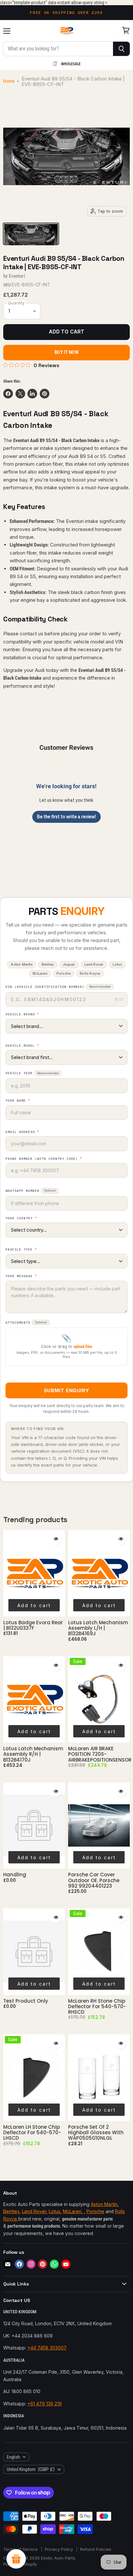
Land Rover (34, 2211)
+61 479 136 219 (45, 2404)
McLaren (72, 2211)
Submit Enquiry (66, 1390)
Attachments (26, 1323)
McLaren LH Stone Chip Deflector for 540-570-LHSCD (32, 2133)
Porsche (95, 2211)
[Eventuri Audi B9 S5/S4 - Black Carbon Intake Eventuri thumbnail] (31, 234)
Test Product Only (26, 2001)
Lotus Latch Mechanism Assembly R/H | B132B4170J (33, 1754)
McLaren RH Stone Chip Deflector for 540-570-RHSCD (97, 2007)
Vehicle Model (22, 1046)
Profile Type (21, 1250)
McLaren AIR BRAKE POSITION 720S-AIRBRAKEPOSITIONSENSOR (100, 1754)
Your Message (21, 1276)
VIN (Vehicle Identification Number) (58, 987)
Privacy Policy (59, 2549)
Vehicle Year (32, 1073)
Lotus (55, 2211)
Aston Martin (104, 2204)
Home (9, 81)
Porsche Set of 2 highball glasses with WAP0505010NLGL (96, 2133)
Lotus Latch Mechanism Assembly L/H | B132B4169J (98, 1628)
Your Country (21, 1218)
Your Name (18, 1101)
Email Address (22, 1132)
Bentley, (12, 2211)
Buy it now (66, 352)
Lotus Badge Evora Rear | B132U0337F (33, 1625)
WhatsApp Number (31, 1191)
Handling (15, 1875)
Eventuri (17, 276)
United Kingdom (31, 2469)
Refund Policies (96, 2549)
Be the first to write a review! (66, 817)
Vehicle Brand (22, 1014)
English (13, 2457)
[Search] (122, 49)
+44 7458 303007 (47, 2348)
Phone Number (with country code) (44, 1159)
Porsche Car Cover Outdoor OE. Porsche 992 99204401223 (94, 1880)
